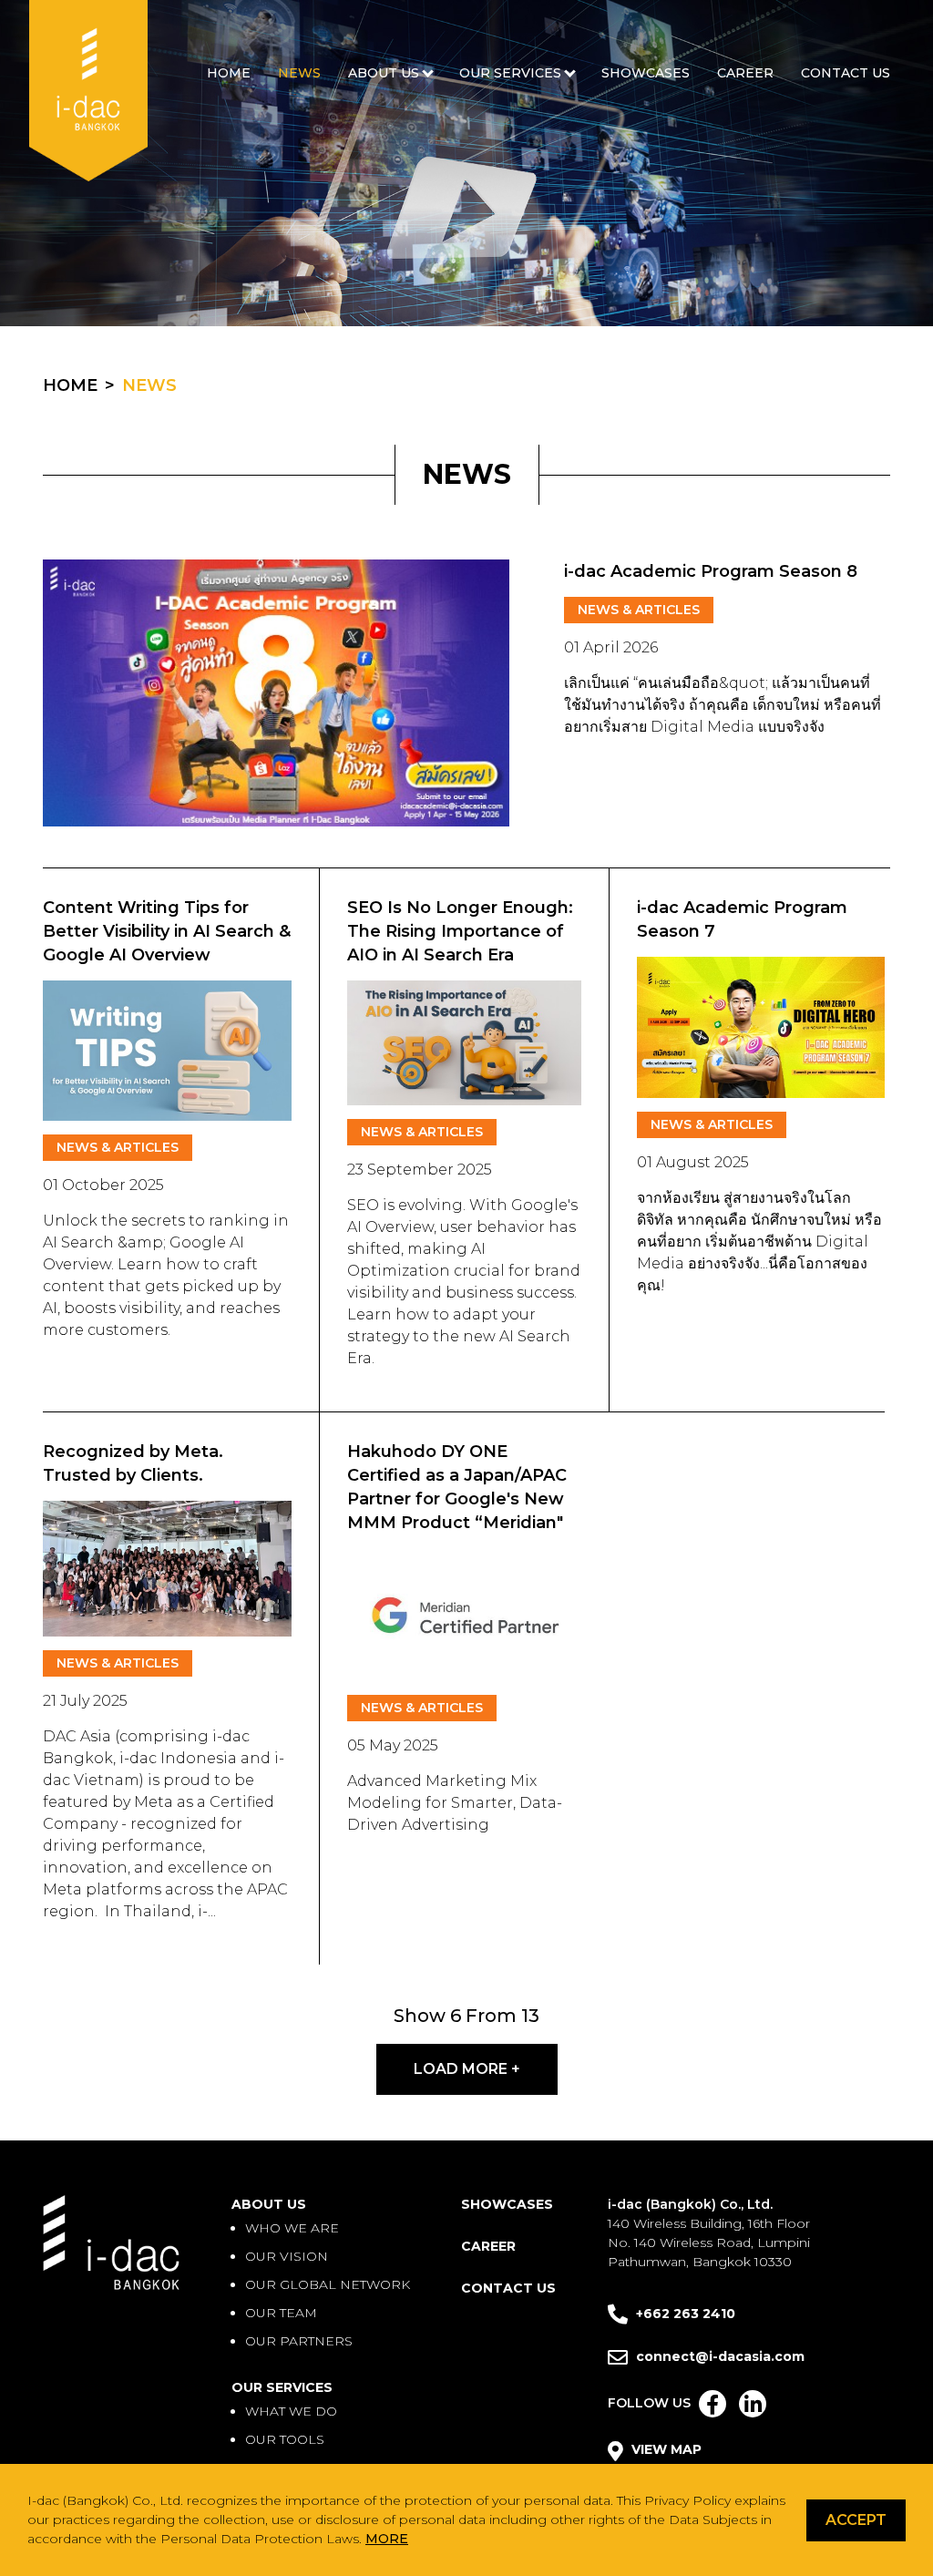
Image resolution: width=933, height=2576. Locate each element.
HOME (229, 73)
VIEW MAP (665, 2449)
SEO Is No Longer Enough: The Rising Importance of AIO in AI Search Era (460, 931)
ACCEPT (856, 2520)
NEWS (299, 73)
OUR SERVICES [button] (510, 73)
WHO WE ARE (292, 2228)
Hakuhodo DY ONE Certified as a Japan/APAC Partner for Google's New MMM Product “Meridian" (457, 1487)
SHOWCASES (646, 73)
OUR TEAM (281, 2313)
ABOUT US (269, 2204)
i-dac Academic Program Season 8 (711, 571)
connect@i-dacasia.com (720, 2356)
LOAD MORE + (467, 2069)
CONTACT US (846, 73)
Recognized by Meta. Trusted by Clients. (133, 1463)
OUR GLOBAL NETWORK (328, 2284)
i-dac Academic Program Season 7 (742, 919)
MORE (387, 2539)
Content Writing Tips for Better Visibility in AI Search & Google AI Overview (167, 931)
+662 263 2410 (684, 2314)
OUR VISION (287, 2256)
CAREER (745, 73)
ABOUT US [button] (384, 73)
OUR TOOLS (285, 2439)
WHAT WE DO (291, 2411)
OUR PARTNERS (299, 2341)
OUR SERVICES (282, 2387)
